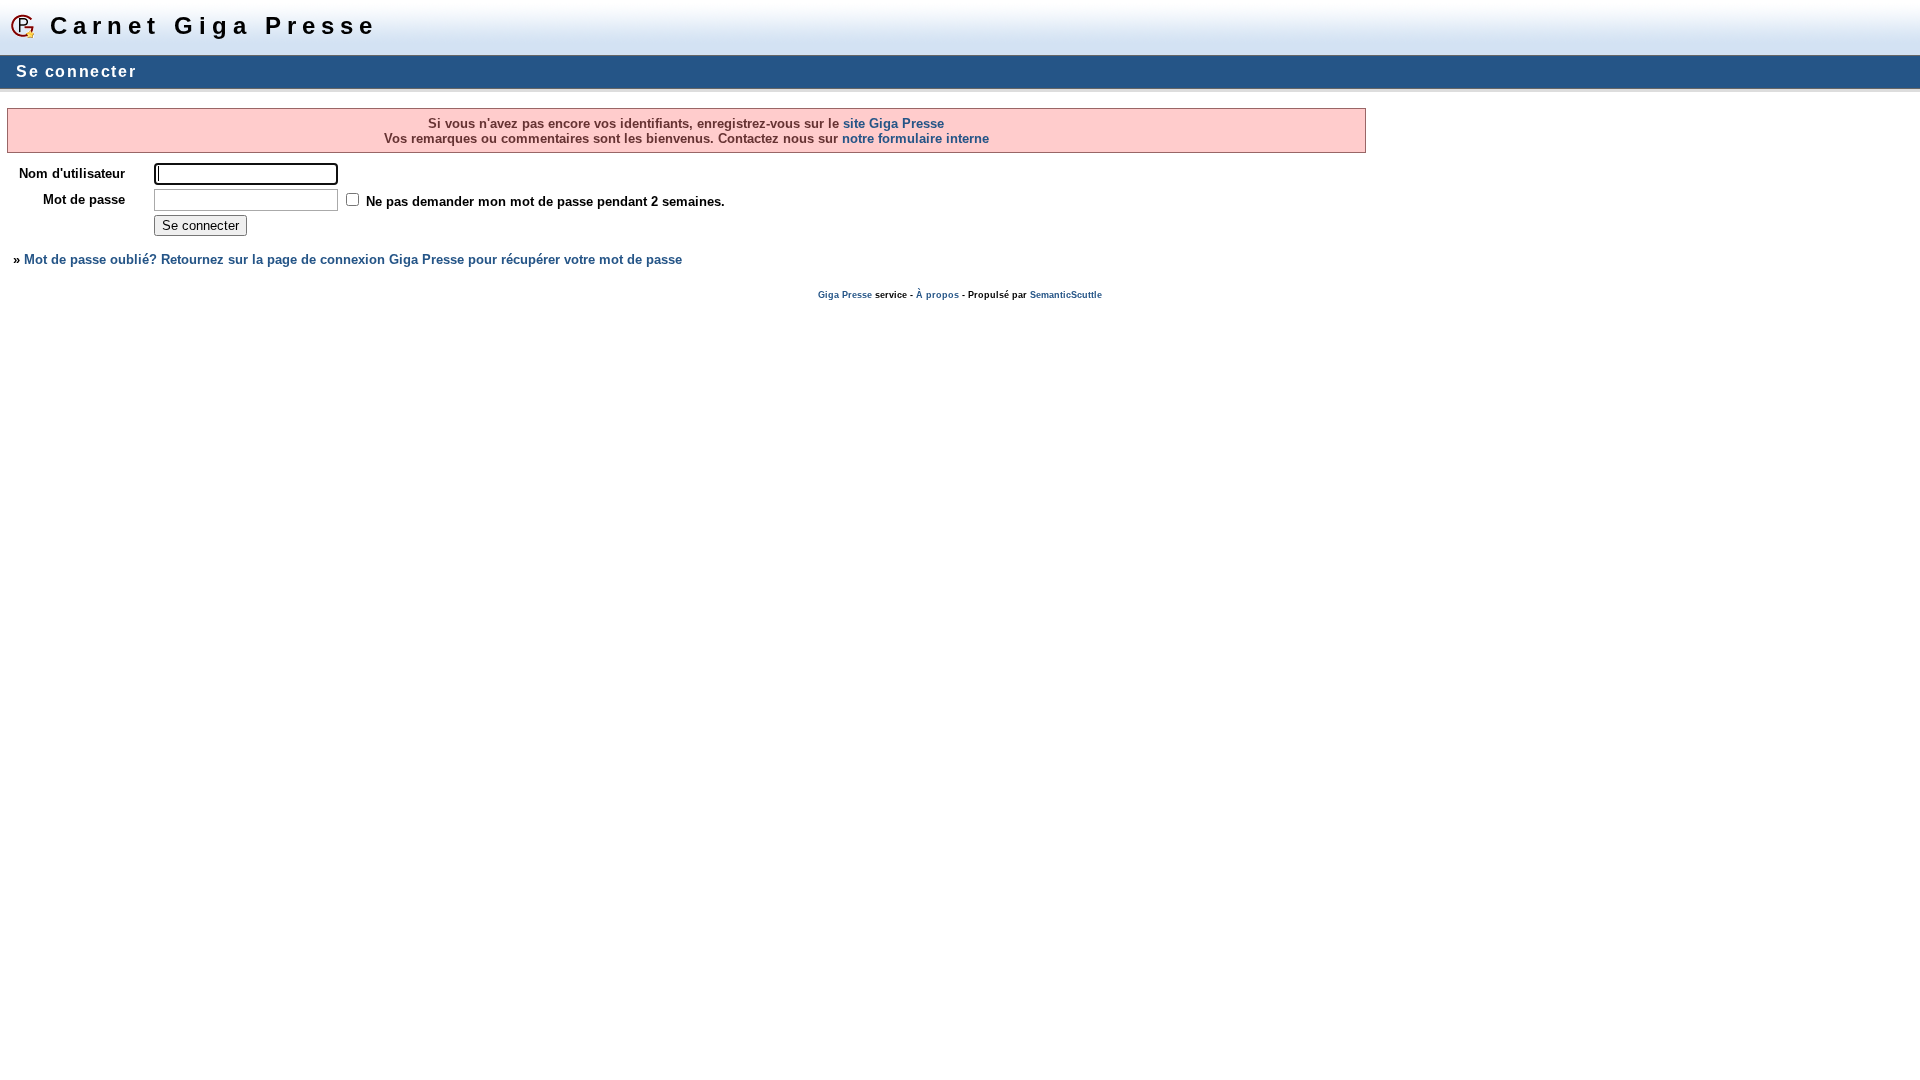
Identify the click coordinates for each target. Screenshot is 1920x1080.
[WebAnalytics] (40, 309)
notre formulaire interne (913, 138)
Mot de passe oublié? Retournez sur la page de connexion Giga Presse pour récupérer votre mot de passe (353, 259)
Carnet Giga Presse (214, 25)
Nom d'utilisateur (72, 173)
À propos (937, 295)
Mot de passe (84, 199)
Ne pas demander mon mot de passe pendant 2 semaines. (545, 201)
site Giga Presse (893, 123)
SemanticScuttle (1066, 295)
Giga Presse (845, 295)
